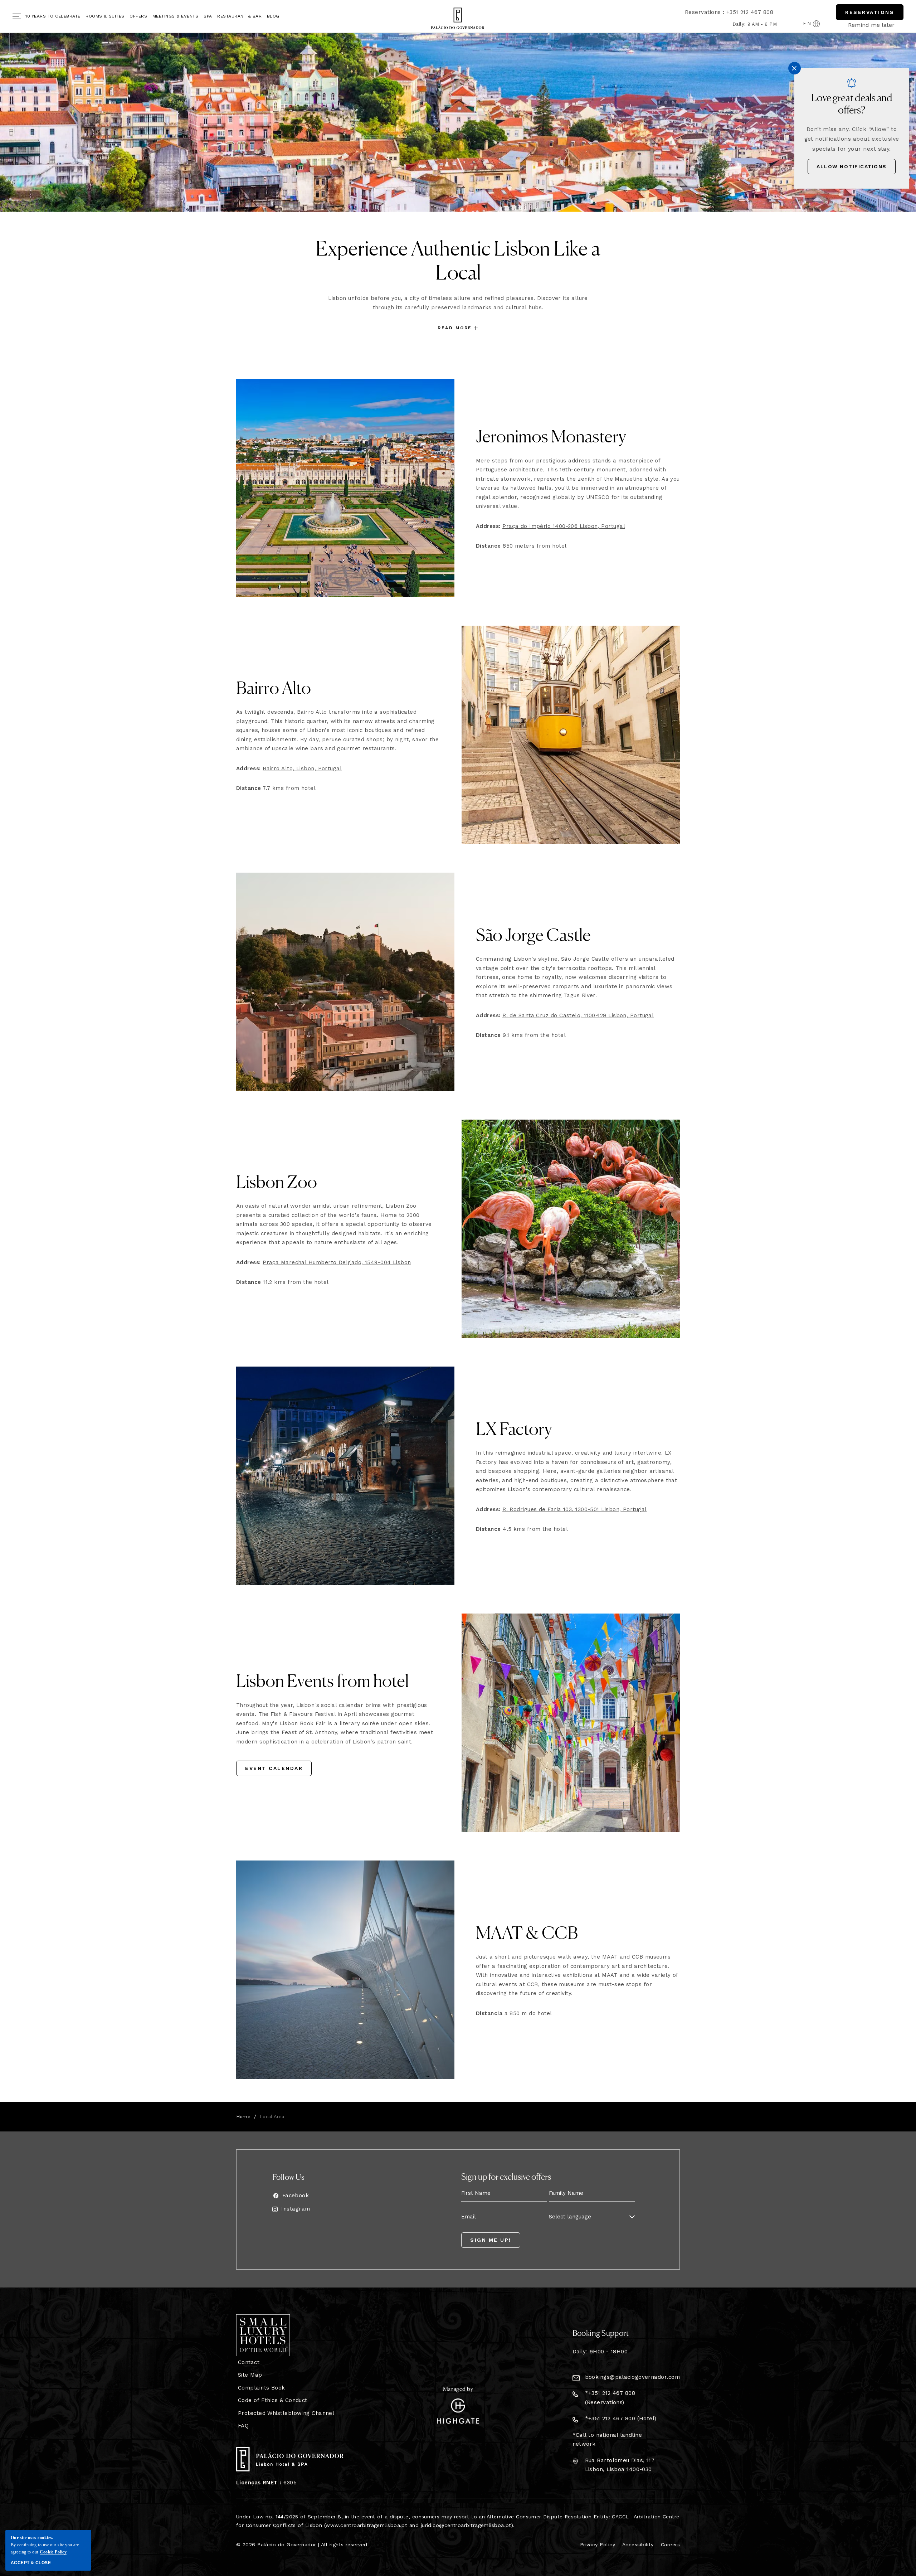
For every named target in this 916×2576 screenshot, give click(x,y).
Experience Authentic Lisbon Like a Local (458, 259)
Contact (249, 2362)
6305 (266, 2483)
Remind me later (871, 25)
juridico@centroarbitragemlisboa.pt (466, 2525)
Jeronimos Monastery (551, 435)
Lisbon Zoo (277, 1181)
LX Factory (514, 1428)
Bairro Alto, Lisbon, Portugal (302, 768)
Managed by (458, 2388)
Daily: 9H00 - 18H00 (600, 2352)
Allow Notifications (852, 166)
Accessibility (638, 2545)
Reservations (870, 12)
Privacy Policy (598, 2545)
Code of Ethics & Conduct (273, 2400)
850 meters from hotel (521, 546)
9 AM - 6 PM (762, 24)
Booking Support (601, 2333)
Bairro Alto (274, 687)
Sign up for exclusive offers (506, 2176)
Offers (138, 16)
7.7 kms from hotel (276, 788)
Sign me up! (491, 2240)
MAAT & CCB (527, 1932)
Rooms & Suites (105, 16)
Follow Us (288, 2177)
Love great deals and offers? (852, 103)
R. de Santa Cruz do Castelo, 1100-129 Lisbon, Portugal (578, 1015)
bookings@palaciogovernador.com (633, 2377)
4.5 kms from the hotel (522, 1529)
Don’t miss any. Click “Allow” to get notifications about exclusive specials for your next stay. (852, 139)
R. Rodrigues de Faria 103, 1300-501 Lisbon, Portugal (574, 1509)
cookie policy (53, 2552)
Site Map (250, 2375)
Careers (670, 2545)
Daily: (740, 24)
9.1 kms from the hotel (521, 1035)
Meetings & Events (176, 16)
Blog (273, 16)
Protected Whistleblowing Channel (286, 2413)
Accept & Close (31, 2563)
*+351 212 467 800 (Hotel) (621, 2419)
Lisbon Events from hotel (322, 1680)
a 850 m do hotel (514, 2013)
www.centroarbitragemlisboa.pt (366, 2525)
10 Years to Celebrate (53, 16)
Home (243, 2117)
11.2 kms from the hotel (282, 1282)
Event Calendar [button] (274, 1771)
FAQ (243, 2426)
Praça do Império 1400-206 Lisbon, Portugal (564, 526)
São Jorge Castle (533, 934)
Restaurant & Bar (239, 16)
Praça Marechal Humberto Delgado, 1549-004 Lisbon (337, 1262)
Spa (208, 16)
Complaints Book (262, 2388)
